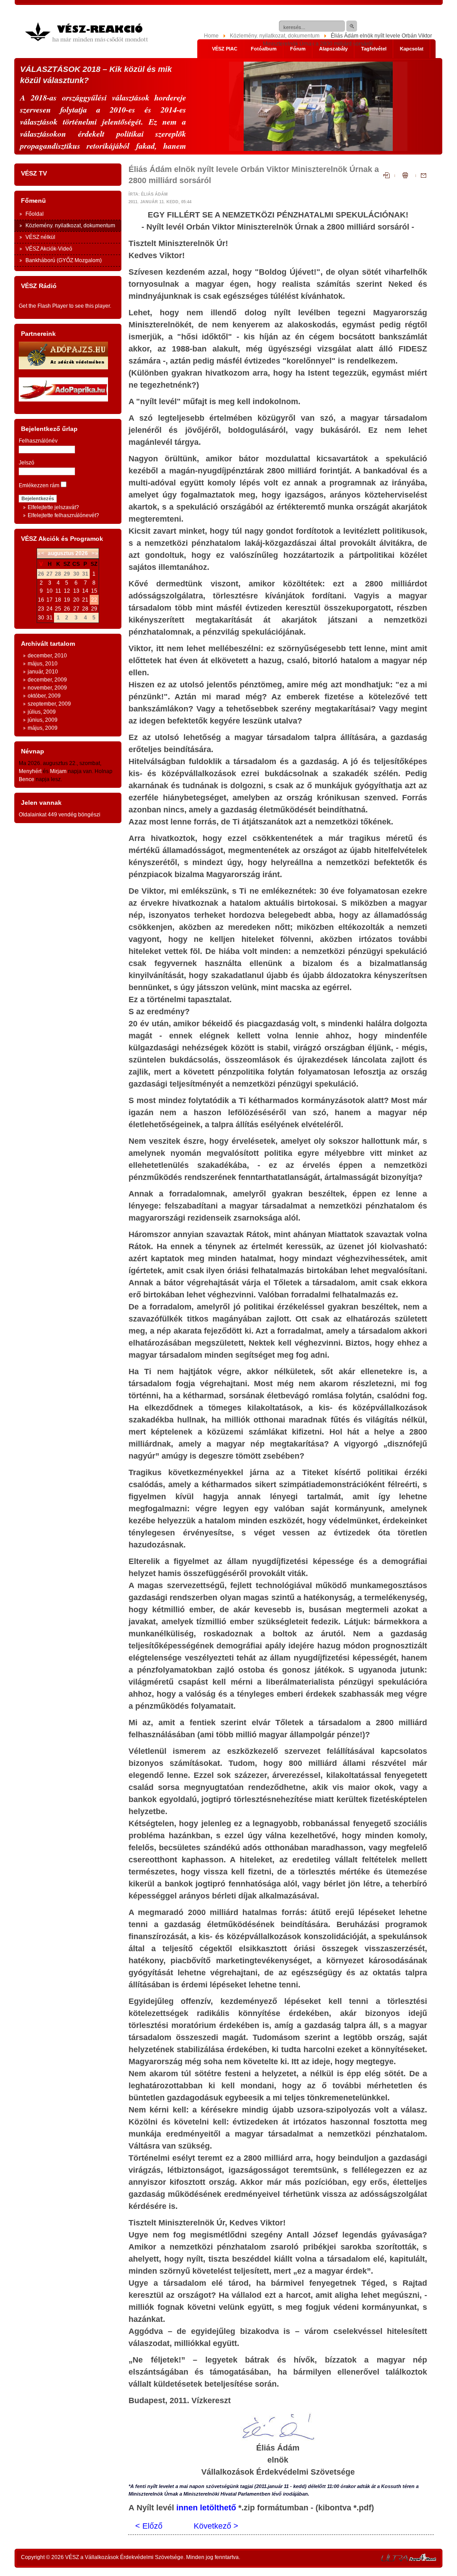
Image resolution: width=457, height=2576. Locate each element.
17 (50, 600)
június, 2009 (43, 720)
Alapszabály (333, 49)
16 (41, 600)
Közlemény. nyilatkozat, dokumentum (275, 36)
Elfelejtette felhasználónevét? (63, 515)
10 (50, 591)
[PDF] (389, 176)
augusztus (61, 553)
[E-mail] (421, 176)
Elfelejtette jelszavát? (53, 507)
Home (211, 36)
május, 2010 (43, 664)
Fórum (298, 49)
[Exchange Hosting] (423, 2559)
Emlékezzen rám (39, 485)
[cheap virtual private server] (395, 2559)
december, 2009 (47, 680)
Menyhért (30, 771)
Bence (27, 779)
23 (41, 609)
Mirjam (58, 771)
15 (94, 591)
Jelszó (27, 463)
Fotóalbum (264, 49)
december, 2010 (47, 656)
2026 (82, 553)
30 (41, 618)
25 (58, 609)
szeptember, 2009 (49, 704)
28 (85, 609)
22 (94, 600)
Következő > (216, 2526)
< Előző (149, 2526)
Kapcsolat (412, 49)
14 (85, 591)
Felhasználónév (38, 441)
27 (76, 609)
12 (67, 591)
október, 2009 (44, 696)
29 (94, 609)
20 (76, 600)
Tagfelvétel (374, 49)
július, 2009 (42, 712)
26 (67, 609)
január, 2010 (43, 672)
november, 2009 (47, 688)
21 (85, 600)
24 (50, 609)
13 (76, 591)
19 (67, 600)
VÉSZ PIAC (225, 49)
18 (58, 600)
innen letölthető (206, 2508)
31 (50, 618)
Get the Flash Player (43, 306)
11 (58, 591)
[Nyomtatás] (405, 176)
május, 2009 (43, 728)
